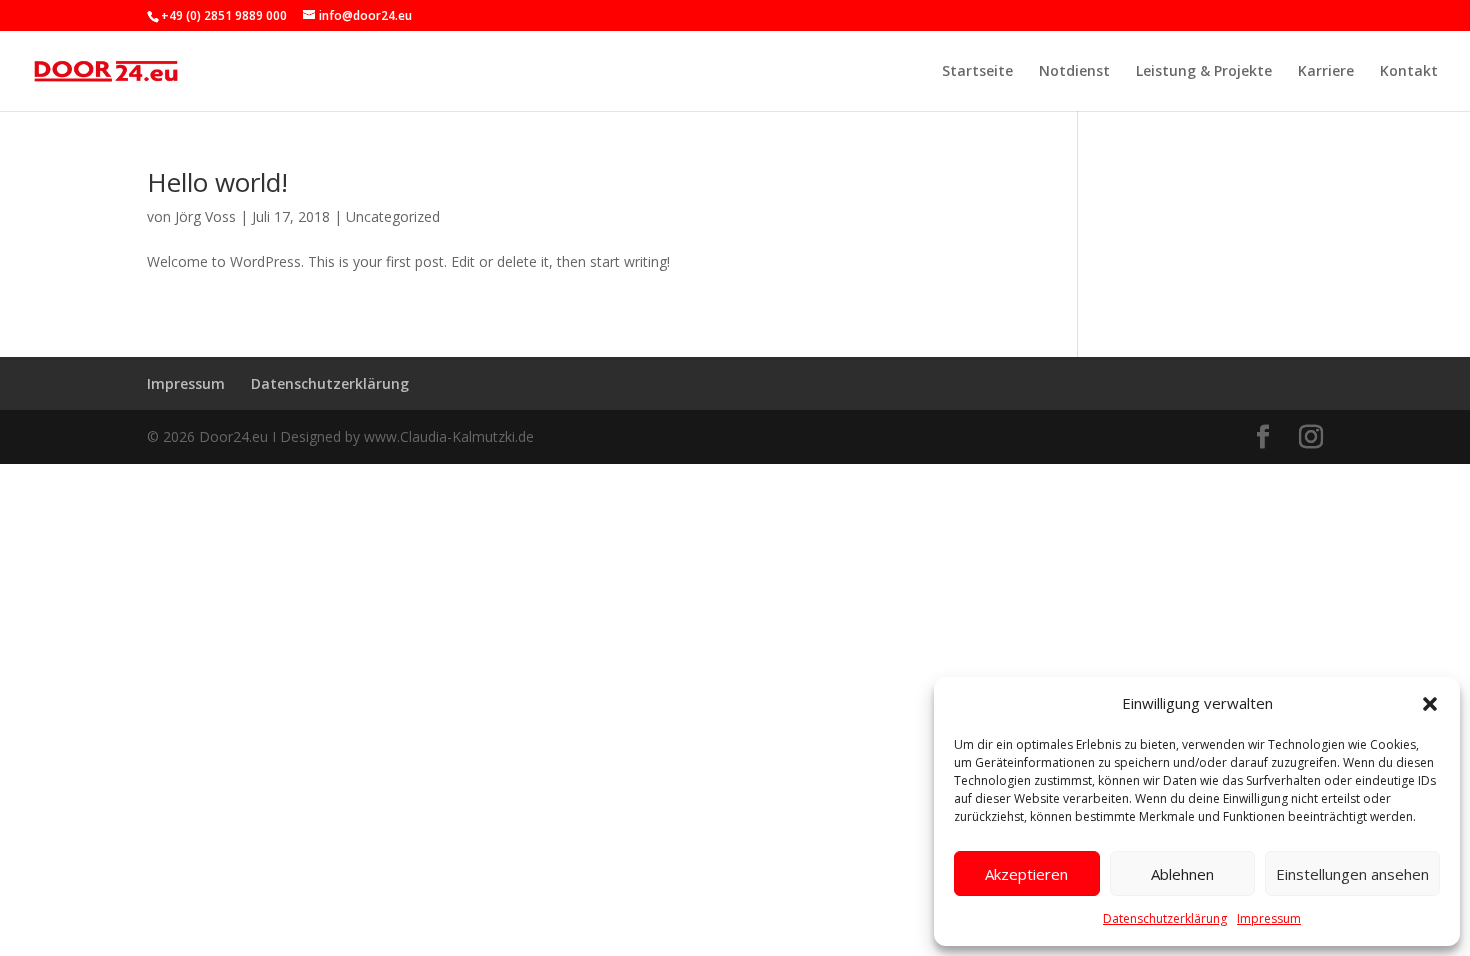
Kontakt (1409, 72)
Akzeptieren (1026, 874)
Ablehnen (1182, 874)
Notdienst (1074, 72)
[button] (1430, 704)
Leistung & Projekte (1204, 72)
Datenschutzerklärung (1165, 918)
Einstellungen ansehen (1352, 874)
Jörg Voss (205, 216)
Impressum (1269, 918)
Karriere (1326, 72)
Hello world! (217, 182)
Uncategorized (393, 216)
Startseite (977, 72)
